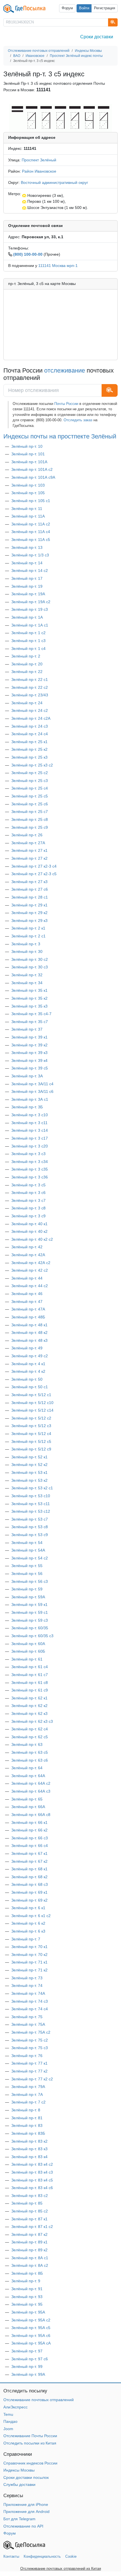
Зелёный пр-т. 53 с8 (30, 1527)
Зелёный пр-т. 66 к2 (29, 1830)
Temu (8, 2414)
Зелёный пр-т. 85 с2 (30, 2211)
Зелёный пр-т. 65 (27, 1799)
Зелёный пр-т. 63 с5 (30, 1752)
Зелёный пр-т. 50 (27, 1379)
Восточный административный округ (54, 182)
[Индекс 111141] (60, 118)
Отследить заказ (78, 420)
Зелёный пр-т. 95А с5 (31, 2328)
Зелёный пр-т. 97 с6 (30, 2359)
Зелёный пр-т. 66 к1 (29, 1822)
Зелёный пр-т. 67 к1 (29, 1853)
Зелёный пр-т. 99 (27, 2366)
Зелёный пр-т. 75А (28, 2024)
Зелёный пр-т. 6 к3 (28, 1931)
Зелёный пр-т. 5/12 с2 (31, 1418)
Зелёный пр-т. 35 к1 (29, 990)
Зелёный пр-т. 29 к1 (29, 905)
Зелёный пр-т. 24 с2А (31, 718)
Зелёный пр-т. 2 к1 (28, 928)
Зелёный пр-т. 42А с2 (31, 1263)
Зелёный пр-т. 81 (27, 2118)
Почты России (66, 404)
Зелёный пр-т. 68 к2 (29, 1877)
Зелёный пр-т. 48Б (28, 1317)
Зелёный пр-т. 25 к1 (29, 742)
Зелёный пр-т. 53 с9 (30, 1535)
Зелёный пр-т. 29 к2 (29, 913)
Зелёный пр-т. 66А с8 (31, 1815)
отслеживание (65, 370)
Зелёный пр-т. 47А (28, 1309)
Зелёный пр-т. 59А (28, 1597)
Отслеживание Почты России (30, 2436)
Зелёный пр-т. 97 (27, 2351)
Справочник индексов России (30, 2463)
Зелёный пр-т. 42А (28, 1255)
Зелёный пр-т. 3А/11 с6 (32, 1091)
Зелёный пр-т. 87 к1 (29, 2219)
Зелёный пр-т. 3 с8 (28, 1208)
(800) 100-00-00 (28, 254)
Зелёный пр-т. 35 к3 (29, 1006)
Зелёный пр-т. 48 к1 (29, 1325)
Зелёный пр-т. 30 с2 (30, 959)
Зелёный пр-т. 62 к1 (29, 1698)
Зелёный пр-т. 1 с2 (28, 633)
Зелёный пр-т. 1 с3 (28, 641)
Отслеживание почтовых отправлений (39, 2400)
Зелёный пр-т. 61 (27, 1659)
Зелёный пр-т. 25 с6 (30, 804)
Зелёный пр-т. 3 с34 (30, 1162)
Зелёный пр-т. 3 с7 (28, 1200)
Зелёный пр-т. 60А (28, 1644)
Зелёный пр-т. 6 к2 (28, 1923)
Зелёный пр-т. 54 (27, 1543)
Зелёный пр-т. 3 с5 (28, 1185)
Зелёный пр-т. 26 (27, 835)
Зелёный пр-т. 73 (27, 1978)
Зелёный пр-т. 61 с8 (30, 1683)
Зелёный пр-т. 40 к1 (29, 1224)
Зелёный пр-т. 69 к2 (29, 1900)
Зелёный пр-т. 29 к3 (29, 921)
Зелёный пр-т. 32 (27, 975)
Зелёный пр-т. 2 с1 (28, 936)
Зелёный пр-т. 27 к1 (29, 850)
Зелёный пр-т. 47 (27, 1302)
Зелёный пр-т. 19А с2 (31, 602)
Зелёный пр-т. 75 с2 (30, 2040)
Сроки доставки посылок (26, 2477)
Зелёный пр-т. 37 (27, 1029)
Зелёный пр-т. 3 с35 (30, 1169)
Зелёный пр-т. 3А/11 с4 (32, 1084)
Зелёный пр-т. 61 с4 (30, 1667)
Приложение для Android (26, 2512)
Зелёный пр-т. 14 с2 (30, 571)
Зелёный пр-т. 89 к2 (29, 2250)
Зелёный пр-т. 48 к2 (29, 1332)
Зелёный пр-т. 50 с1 (30, 1387)
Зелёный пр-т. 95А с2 (31, 2320)
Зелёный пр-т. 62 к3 (29, 1713)
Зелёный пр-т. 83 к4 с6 (32, 2188)
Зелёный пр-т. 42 (27, 1247)
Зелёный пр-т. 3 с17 (30, 1138)
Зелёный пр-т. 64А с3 (31, 1791)
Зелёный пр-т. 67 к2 (29, 1861)
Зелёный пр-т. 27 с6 (30, 889)
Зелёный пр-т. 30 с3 (30, 967)
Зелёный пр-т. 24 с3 (30, 726)
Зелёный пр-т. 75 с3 (30, 2048)
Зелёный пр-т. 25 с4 (30, 788)
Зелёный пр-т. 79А (28, 2087)
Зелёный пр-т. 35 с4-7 (31, 1014)
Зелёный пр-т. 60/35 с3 (32, 1636)
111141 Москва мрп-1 (58, 266)
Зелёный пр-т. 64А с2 (31, 1783)
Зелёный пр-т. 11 (27, 509)
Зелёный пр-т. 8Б (27, 2273)
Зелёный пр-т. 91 (27, 2289)
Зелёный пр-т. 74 (27, 1986)
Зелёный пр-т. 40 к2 (29, 1231)
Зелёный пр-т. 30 (27, 951)
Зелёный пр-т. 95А (28, 2312)
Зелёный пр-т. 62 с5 (30, 1737)
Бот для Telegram (19, 2519)
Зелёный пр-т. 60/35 (30, 1628)
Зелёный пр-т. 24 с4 (30, 734)
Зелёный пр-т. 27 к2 (29, 858)
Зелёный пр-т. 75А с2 (31, 2032)
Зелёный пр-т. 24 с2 (30, 710)
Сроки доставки (97, 37)
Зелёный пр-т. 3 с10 (30, 1115)
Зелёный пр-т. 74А (28, 1993)
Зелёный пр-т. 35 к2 (29, 998)
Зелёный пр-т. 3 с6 (28, 1193)
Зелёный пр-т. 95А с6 (31, 2336)
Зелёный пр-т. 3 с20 (30, 1146)
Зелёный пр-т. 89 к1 (29, 2242)
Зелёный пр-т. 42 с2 (30, 1270)
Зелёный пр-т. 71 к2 (29, 1970)
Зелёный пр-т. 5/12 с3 (31, 1426)
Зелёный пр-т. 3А (27, 1076)
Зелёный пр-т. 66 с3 (30, 1838)
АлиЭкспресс (15, 2407)
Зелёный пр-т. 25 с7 (30, 812)
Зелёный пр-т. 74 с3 (30, 2001)
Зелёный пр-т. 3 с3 (28, 1154)
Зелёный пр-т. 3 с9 (28, 1216)
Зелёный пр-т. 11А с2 (31, 524)
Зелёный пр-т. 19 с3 (30, 609)
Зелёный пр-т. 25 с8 (30, 819)
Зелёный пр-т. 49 (27, 1348)
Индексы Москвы (19, 2470)
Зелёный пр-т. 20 (27, 664)
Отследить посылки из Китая (30, 2443)
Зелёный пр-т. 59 (27, 1589)
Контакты (11, 2556)
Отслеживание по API (23, 2526)
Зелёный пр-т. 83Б (28, 2133)
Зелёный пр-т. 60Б (28, 1651)
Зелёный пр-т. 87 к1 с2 (32, 2227)
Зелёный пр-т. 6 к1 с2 (31, 1916)
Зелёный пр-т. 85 (27, 2203)
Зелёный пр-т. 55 (27, 1566)
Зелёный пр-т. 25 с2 (30, 773)
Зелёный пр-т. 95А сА (31, 2343)
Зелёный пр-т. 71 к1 (29, 1962)
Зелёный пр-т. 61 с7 (30, 1675)
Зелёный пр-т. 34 (27, 983)
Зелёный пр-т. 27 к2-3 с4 (34, 866)
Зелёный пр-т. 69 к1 (29, 1892)
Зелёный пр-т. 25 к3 (29, 757)
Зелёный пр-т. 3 (26, 944)
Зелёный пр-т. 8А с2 (30, 2265)
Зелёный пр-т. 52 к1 (29, 1457)
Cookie (71, 2556)
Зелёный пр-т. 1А (27, 617)
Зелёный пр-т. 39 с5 (30, 1068)
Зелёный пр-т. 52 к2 (29, 1465)
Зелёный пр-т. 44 (27, 1278)
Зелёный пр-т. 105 (28, 493)
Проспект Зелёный (39, 160)
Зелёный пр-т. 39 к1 (29, 1037)
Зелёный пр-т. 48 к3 (29, 1340)
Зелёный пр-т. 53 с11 (31, 1504)
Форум (67, 8)
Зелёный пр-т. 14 (27, 563)
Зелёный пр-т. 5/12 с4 (31, 1434)
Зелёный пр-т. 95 (27, 2304)
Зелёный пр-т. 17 (27, 578)
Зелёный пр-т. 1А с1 (30, 625)
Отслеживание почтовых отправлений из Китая (61, 2569)
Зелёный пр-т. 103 (28, 485)
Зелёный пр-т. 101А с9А (33, 477)
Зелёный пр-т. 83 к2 (29, 2141)
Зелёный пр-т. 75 (27, 2017)
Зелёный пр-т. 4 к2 (28, 1371)
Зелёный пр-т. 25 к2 (29, 749)
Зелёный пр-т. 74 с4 (30, 2009)
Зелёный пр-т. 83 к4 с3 (32, 2172)
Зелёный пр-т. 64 (27, 1768)
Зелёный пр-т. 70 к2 (29, 1955)
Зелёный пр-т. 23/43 (30, 695)
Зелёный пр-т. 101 (28, 454)
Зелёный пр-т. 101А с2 (32, 469)
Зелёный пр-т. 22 (27, 672)
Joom (8, 2429)
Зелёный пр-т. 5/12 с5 (31, 1441)
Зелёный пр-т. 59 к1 (29, 1605)
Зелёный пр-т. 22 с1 (30, 679)
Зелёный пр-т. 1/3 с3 (30, 555)
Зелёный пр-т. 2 (26, 656)
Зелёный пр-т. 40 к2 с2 (32, 1239)
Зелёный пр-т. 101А (29, 462)
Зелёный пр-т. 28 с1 (30, 897)
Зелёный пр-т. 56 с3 (30, 1581)
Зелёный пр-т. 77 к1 (29, 2063)
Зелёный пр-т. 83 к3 (29, 2149)
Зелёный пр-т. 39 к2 (29, 1045)
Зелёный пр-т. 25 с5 (30, 796)
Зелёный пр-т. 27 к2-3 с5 (34, 874)
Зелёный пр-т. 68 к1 (29, 1869)
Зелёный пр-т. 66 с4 (30, 1846)
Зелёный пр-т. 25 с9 (30, 827)
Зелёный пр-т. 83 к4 (29, 2157)
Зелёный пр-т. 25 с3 (30, 781)
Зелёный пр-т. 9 (26, 2281)
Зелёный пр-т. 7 (26, 1939)
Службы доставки (19, 2484)
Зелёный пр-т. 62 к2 (29, 1706)
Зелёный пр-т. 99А (28, 2374)
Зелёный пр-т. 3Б (27, 1107)
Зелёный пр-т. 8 (26, 2110)
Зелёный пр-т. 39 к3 (29, 1053)
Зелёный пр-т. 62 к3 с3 (32, 1721)
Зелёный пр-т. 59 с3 (30, 1620)
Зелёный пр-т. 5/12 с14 (32, 1410)
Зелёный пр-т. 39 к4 (29, 1060)
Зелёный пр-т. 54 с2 (30, 1558)
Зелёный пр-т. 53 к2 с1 (32, 1488)
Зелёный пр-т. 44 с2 (30, 1286)
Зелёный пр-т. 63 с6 (30, 1760)
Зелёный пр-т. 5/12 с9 (31, 1449)
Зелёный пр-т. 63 (27, 1744)
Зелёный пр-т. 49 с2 (30, 1356)
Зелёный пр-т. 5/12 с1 (31, 1395)
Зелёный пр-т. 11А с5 (31, 540)
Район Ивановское (39, 171)
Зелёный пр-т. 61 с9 (30, 1690)
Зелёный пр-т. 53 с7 (30, 1519)
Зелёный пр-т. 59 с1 (30, 1612)
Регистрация (105, 8)
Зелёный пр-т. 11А (28, 516)
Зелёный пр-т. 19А (28, 594)
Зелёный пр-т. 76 (27, 2056)
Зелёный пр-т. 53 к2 (29, 1480)
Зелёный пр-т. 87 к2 (29, 2234)
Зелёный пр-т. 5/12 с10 (32, 1403)
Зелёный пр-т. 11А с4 (31, 532)
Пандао (10, 2421)
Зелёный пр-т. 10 (27, 446)
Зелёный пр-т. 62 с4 (30, 1729)
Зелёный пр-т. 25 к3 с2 (32, 765)
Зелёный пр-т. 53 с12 (31, 1511)
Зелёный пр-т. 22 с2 (30, 687)
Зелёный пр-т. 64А (28, 1776)
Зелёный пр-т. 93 (27, 2297)
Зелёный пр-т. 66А (28, 1807)
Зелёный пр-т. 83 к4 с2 (32, 2164)
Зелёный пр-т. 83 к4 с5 (32, 2180)
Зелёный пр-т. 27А (28, 843)
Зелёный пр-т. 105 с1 (31, 501)
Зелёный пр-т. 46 (27, 1294)
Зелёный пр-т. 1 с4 (28, 649)
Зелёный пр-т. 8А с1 (30, 2258)
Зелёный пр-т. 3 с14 (30, 1130)
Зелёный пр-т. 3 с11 (29, 1123)
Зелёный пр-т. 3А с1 (30, 1099)
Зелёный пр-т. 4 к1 (28, 1364)
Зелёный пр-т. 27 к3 (29, 882)
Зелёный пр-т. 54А (28, 1550)
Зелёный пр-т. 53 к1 (29, 1472)
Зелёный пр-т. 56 (27, 1574)
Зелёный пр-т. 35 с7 (30, 1022)
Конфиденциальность (42, 2556)
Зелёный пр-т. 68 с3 (30, 1884)
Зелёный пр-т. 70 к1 (29, 1947)
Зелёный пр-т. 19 (27, 586)
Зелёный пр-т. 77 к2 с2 (32, 2079)
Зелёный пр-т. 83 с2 (30, 2196)
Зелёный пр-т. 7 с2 (28, 2102)
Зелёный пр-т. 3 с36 (30, 1177)
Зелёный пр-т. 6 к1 (28, 1908)
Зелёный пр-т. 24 (27, 703)
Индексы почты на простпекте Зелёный (60, 436)
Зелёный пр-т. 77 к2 (29, 2071)
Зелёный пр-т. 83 (27, 2125)
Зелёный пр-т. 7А (27, 2094)
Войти (84, 8)
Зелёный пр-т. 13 (27, 547)
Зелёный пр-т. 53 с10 (31, 1496)
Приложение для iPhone (26, 2504)
